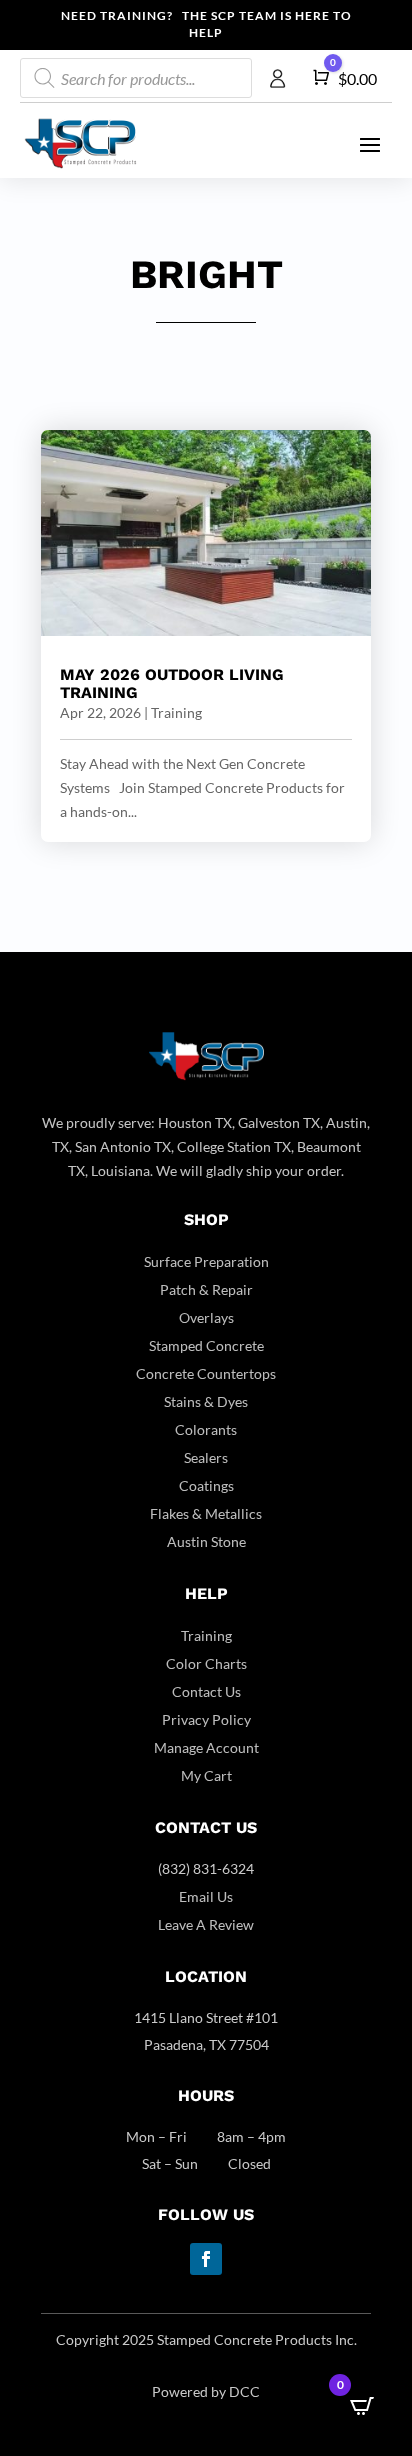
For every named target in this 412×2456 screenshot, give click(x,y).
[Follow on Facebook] (206, 2259)
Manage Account (206, 1747)
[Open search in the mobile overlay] (136, 78)
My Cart (206, 1775)
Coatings (206, 1485)
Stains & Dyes (206, 1401)
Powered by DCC (206, 2391)
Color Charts (206, 1663)
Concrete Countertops (206, 1373)
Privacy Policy (206, 1719)
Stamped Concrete (206, 1345)
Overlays (206, 1317)
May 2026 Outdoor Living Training (172, 683)
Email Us (206, 1896)
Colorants (206, 1429)
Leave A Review (206, 1924)
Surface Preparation (206, 1261)
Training (176, 712)
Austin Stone (206, 1541)
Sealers (206, 1457)
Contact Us (206, 1691)
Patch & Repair (206, 1289)
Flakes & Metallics (206, 1513)
